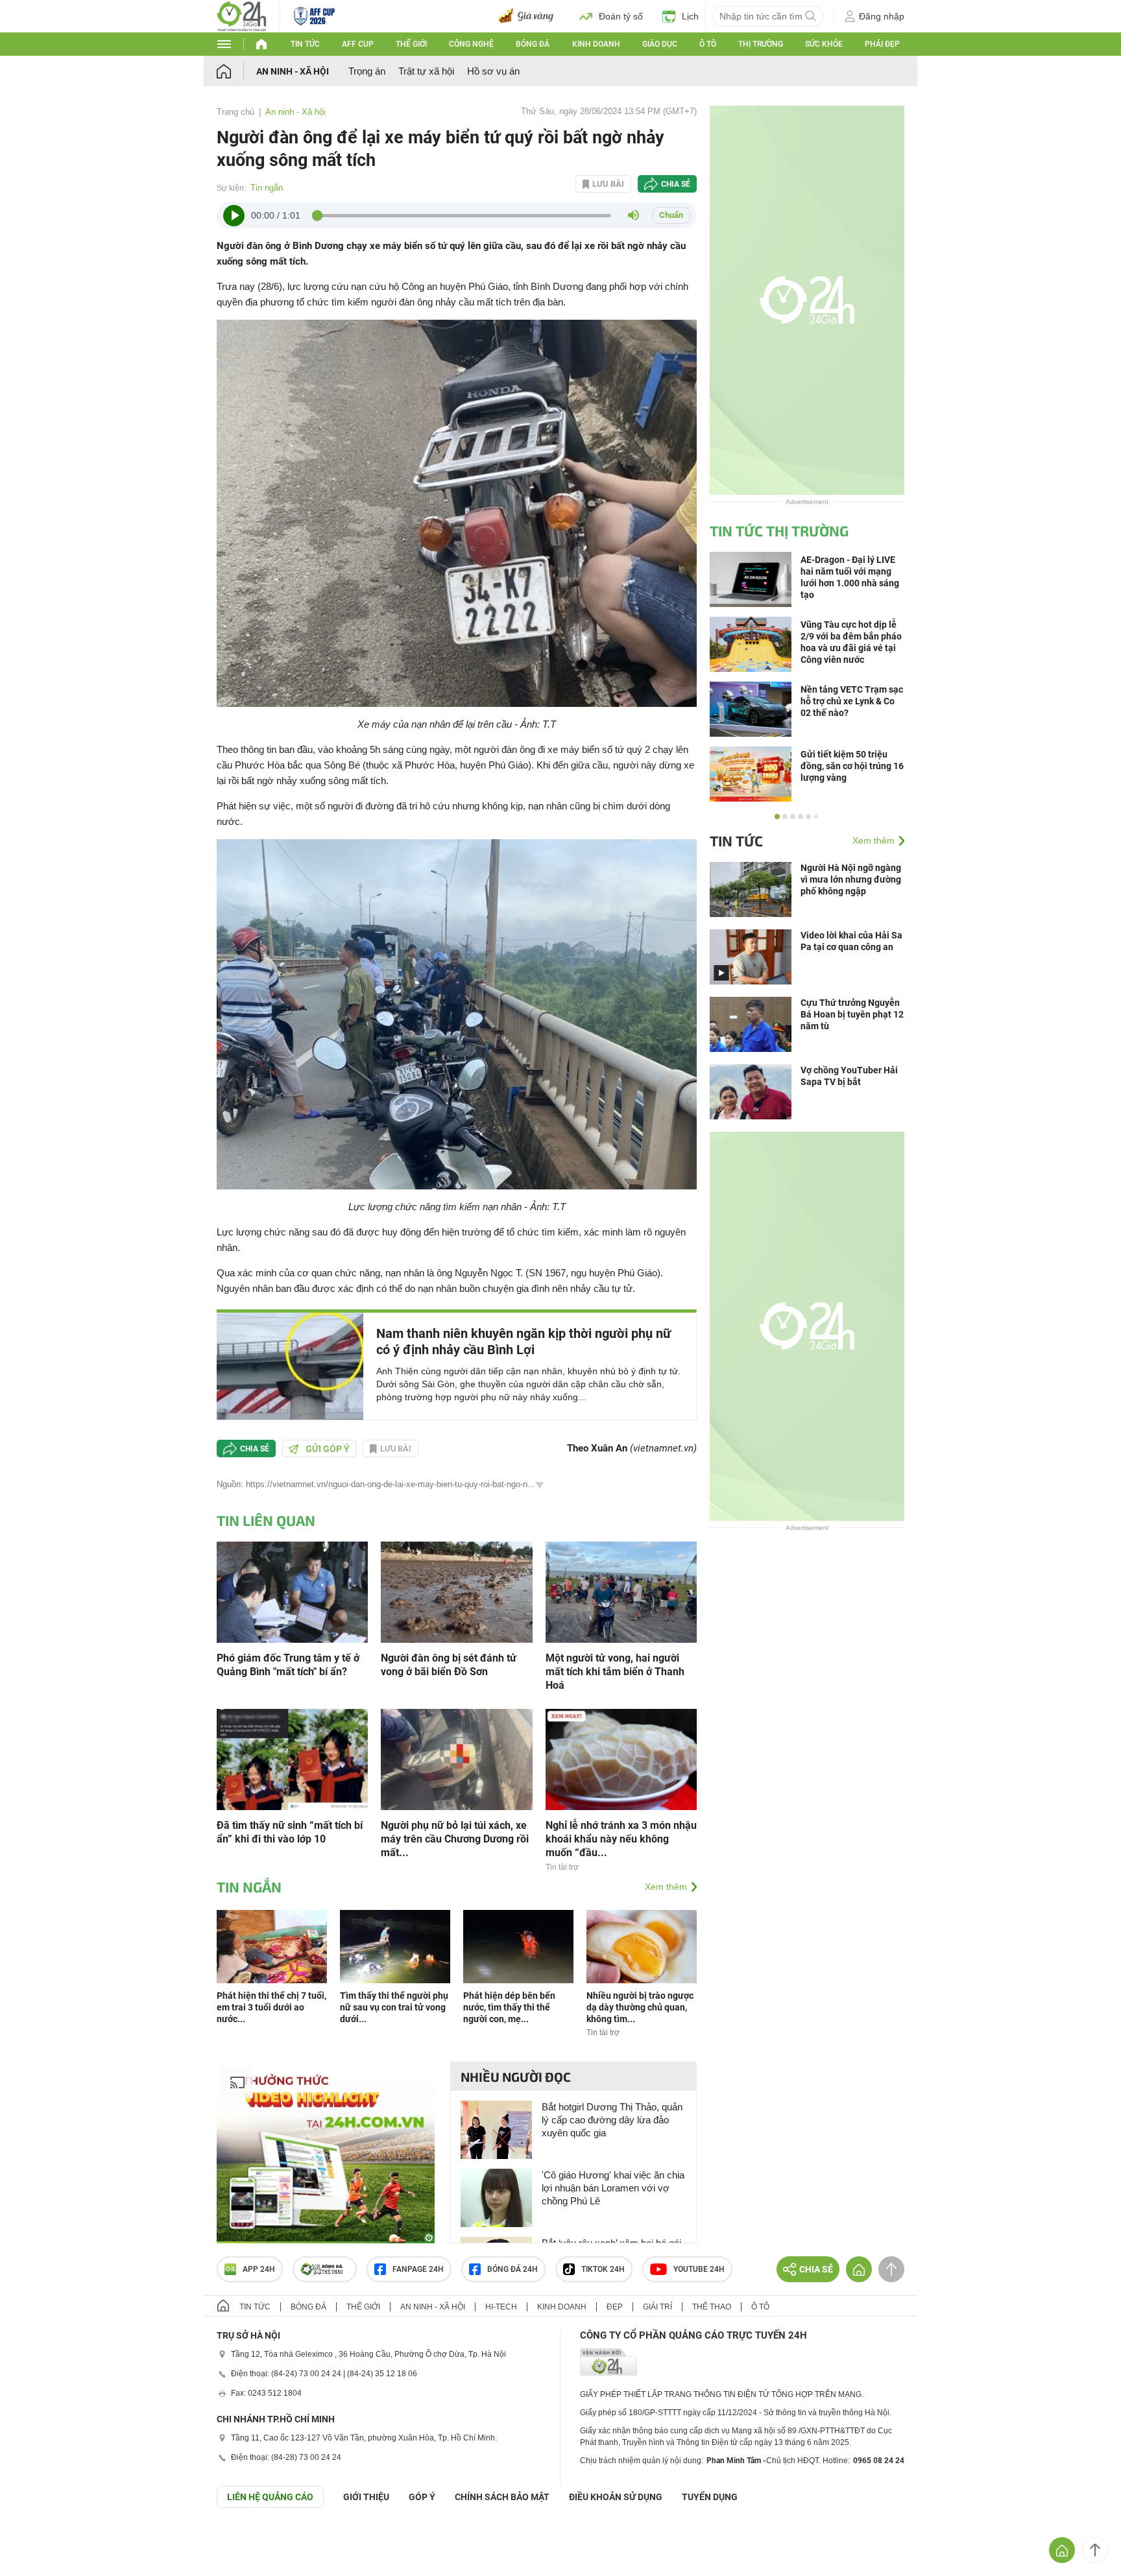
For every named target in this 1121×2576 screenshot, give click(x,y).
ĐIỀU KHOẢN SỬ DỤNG (616, 2497)
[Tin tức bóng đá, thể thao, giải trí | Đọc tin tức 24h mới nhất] (242, 15)
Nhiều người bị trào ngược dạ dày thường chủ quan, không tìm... (640, 2007)
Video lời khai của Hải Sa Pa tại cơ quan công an (851, 941)
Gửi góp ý (328, 1449)
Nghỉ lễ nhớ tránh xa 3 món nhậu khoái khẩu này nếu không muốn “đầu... (621, 1839)
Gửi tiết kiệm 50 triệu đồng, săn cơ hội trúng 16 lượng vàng (852, 766)
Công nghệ (471, 44)
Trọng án (367, 71)
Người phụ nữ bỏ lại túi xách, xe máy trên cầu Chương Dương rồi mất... (455, 1839)
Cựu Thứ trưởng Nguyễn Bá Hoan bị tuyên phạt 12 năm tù (852, 1014)
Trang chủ (235, 112)
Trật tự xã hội (426, 71)
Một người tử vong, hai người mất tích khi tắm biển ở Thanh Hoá (615, 1672)
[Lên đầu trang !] (1095, 2550)
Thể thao (712, 2307)
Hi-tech (501, 2307)
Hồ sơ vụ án (493, 71)
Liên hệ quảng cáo (270, 2497)
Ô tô (708, 44)
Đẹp (615, 2307)
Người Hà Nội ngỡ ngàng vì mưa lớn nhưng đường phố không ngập (851, 879)
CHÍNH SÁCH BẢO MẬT (502, 2497)
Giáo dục (660, 44)
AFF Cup (358, 44)
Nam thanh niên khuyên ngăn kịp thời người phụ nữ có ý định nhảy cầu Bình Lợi (524, 1342)
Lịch (690, 16)
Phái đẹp (882, 44)
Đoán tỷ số (621, 16)
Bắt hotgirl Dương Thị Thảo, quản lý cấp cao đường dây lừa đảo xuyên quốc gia (612, 2120)
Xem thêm (666, 1887)
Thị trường (761, 44)
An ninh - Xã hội (293, 71)
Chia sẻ (676, 184)
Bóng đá (533, 44)
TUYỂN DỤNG (710, 2497)
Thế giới (411, 44)
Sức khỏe (824, 44)
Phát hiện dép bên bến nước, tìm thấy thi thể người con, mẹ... (509, 2007)
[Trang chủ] (236, 71)
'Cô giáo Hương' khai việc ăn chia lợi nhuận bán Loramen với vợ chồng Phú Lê (613, 2188)
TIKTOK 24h (603, 2269)
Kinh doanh (596, 44)
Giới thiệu (366, 2497)
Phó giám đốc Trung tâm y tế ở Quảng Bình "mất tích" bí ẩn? (288, 1665)
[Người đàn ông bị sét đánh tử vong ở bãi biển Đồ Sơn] (456, 1591)
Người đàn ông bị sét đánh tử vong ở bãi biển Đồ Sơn (449, 1665)
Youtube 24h (699, 2269)
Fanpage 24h (418, 2269)
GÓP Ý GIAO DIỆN (38, 2540)
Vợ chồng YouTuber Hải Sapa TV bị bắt (849, 1076)
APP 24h (259, 2269)
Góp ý (422, 2497)
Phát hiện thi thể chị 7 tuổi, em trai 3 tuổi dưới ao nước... (271, 2007)
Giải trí (657, 2307)
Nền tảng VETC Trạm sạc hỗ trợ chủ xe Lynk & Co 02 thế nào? (852, 701)
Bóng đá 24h (512, 2269)
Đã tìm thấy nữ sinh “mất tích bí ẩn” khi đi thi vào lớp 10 (290, 1832)
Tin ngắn (267, 188)
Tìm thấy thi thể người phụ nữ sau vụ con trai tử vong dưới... (394, 2007)
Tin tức (305, 44)
